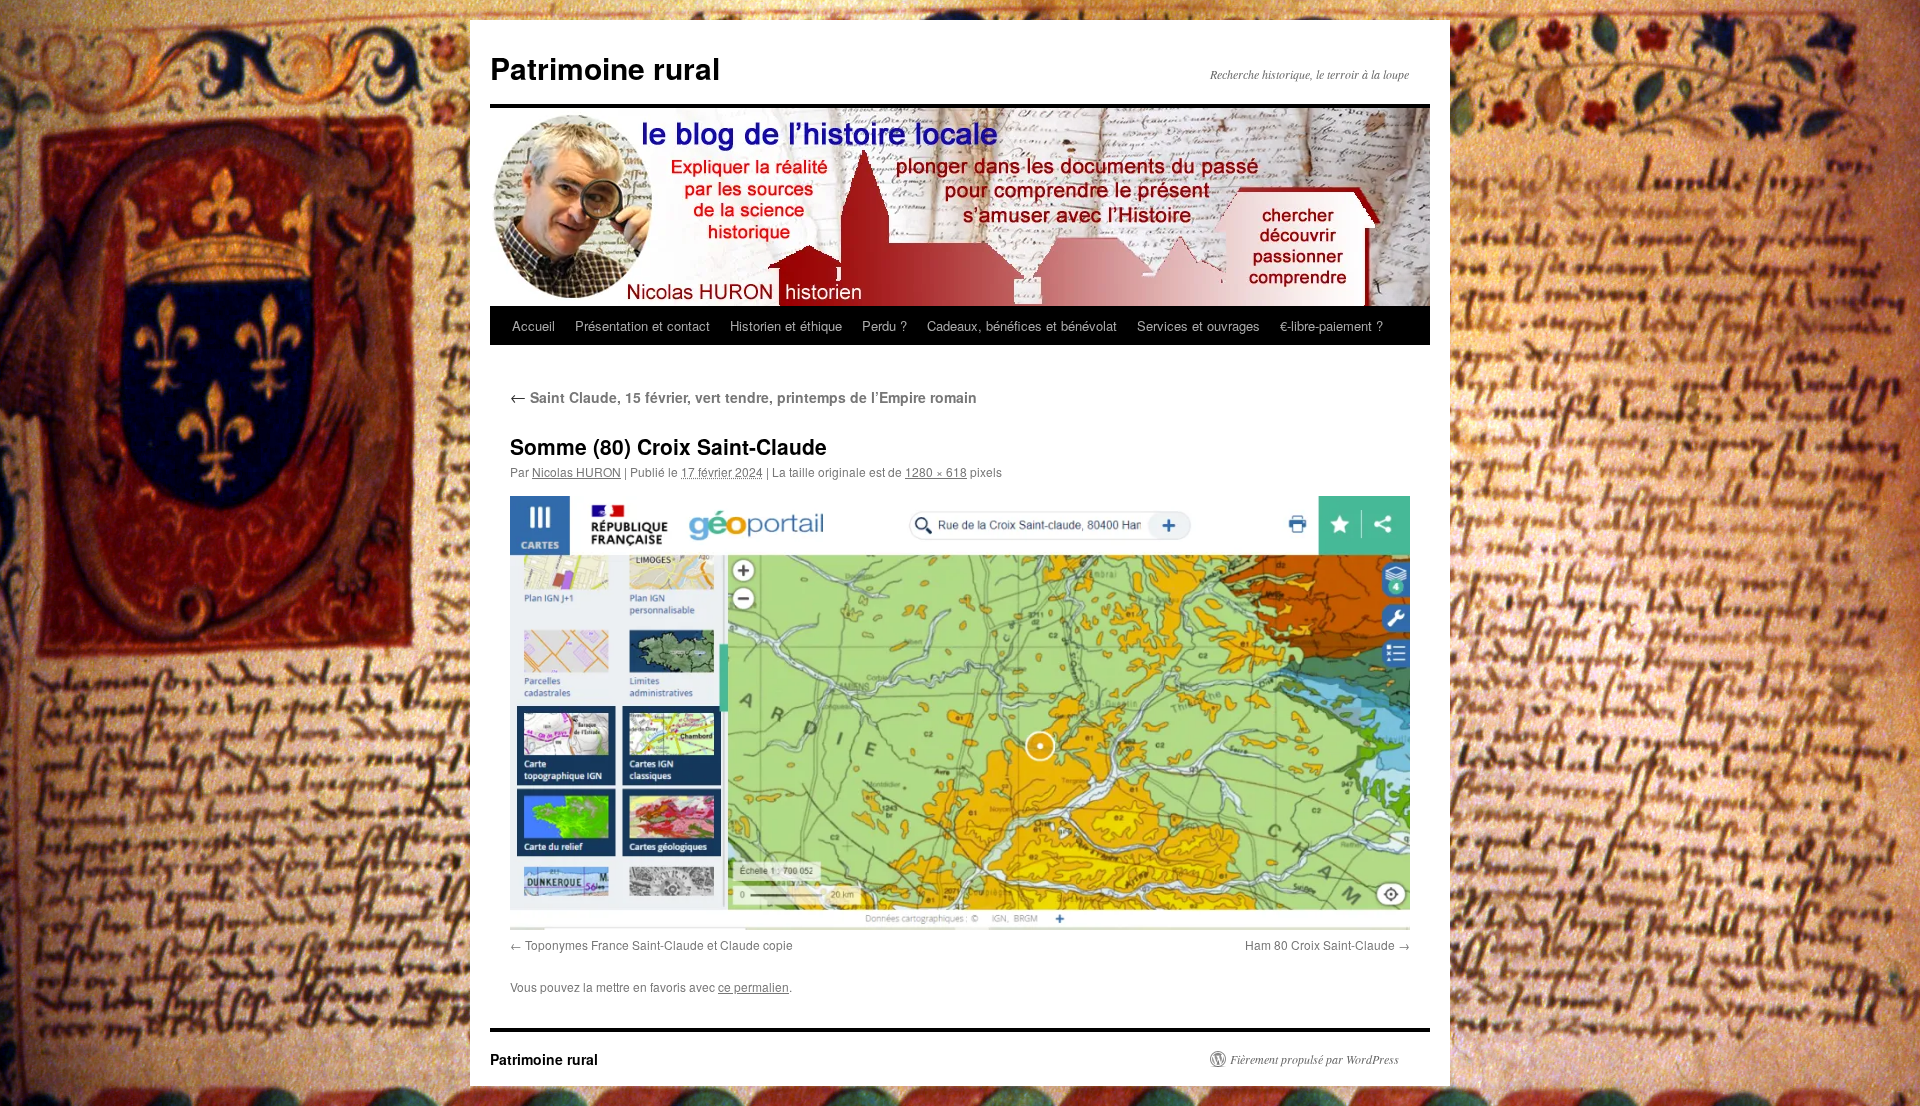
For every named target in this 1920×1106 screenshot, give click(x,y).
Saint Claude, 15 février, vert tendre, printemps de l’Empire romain (743, 397)
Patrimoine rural (605, 67)
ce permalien (753, 986)
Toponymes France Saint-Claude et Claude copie (659, 944)
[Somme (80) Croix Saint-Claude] (960, 713)
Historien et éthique (786, 325)
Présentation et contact (642, 325)
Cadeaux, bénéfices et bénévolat (1022, 325)
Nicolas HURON (576, 471)
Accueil (533, 325)
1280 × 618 (936, 471)
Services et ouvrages (1198, 325)
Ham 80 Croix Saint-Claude (1320, 944)
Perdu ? (884, 325)
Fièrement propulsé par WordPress (1314, 1059)
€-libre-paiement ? (1331, 325)
